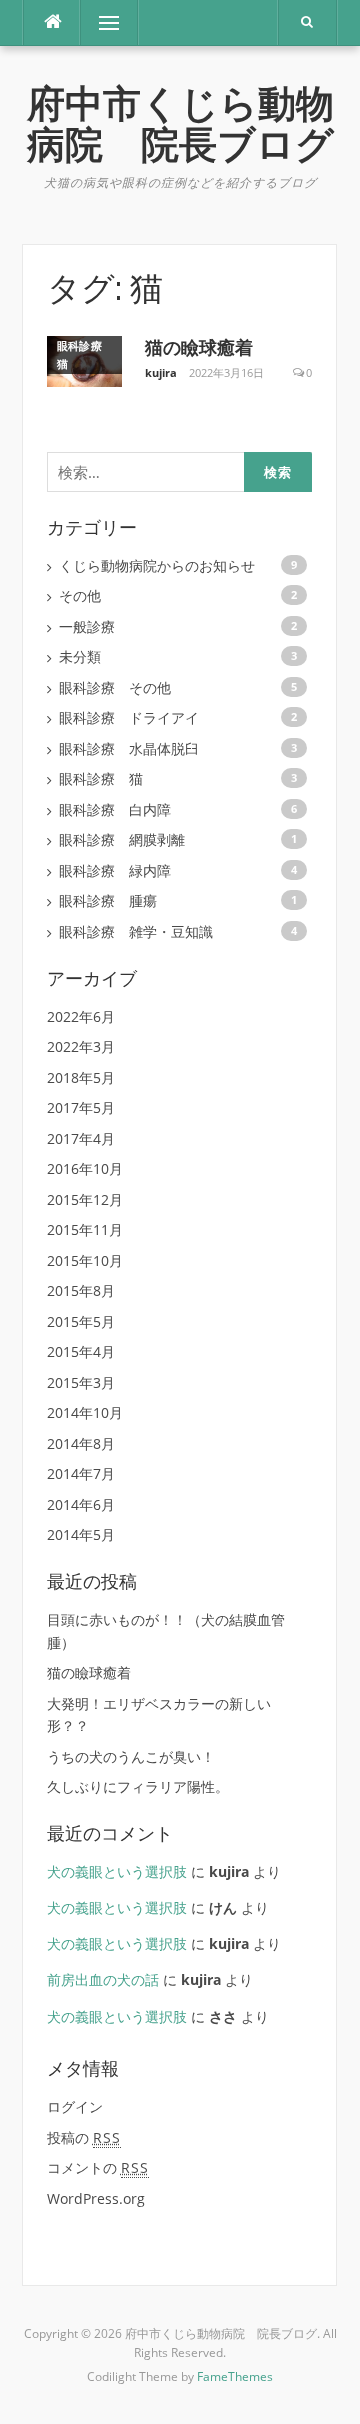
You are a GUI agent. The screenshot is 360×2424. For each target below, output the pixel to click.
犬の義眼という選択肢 (117, 1871)
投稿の (84, 2137)
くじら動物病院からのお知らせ (157, 565)
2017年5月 (81, 1107)
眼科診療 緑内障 (115, 870)
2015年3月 (81, 1382)
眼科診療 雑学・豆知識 (136, 931)
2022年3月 (81, 1046)
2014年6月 (81, 1504)
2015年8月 (81, 1290)
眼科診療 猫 (85, 354)
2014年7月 (81, 1473)
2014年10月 (85, 1412)
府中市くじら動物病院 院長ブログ (180, 124)
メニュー (109, 22)
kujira (161, 372)
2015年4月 (81, 1351)
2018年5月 (81, 1077)
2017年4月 (81, 1138)
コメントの (98, 2167)
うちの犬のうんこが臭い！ (131, 1756)
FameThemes (235, 2376)
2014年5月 (81, 1534)
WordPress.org (96, 2198)
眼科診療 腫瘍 (108, 900)
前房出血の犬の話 (103, 1979)
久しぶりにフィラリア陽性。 (138, 1786)
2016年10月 (85, 1168)
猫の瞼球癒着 (199, 347)
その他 (80, 595)
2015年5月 (81, 1321)
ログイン (75, 2106)
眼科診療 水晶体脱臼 (129, 748)
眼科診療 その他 (115, 687)
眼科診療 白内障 (115, 809)
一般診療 (87, 626)
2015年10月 (85, 1260)
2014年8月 (81, 1443)
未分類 (80, 656)
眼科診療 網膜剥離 (122, 839)
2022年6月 (81, 1016)
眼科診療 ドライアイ (129, 717)
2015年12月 (85, 1199)
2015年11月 (85, 1229)
